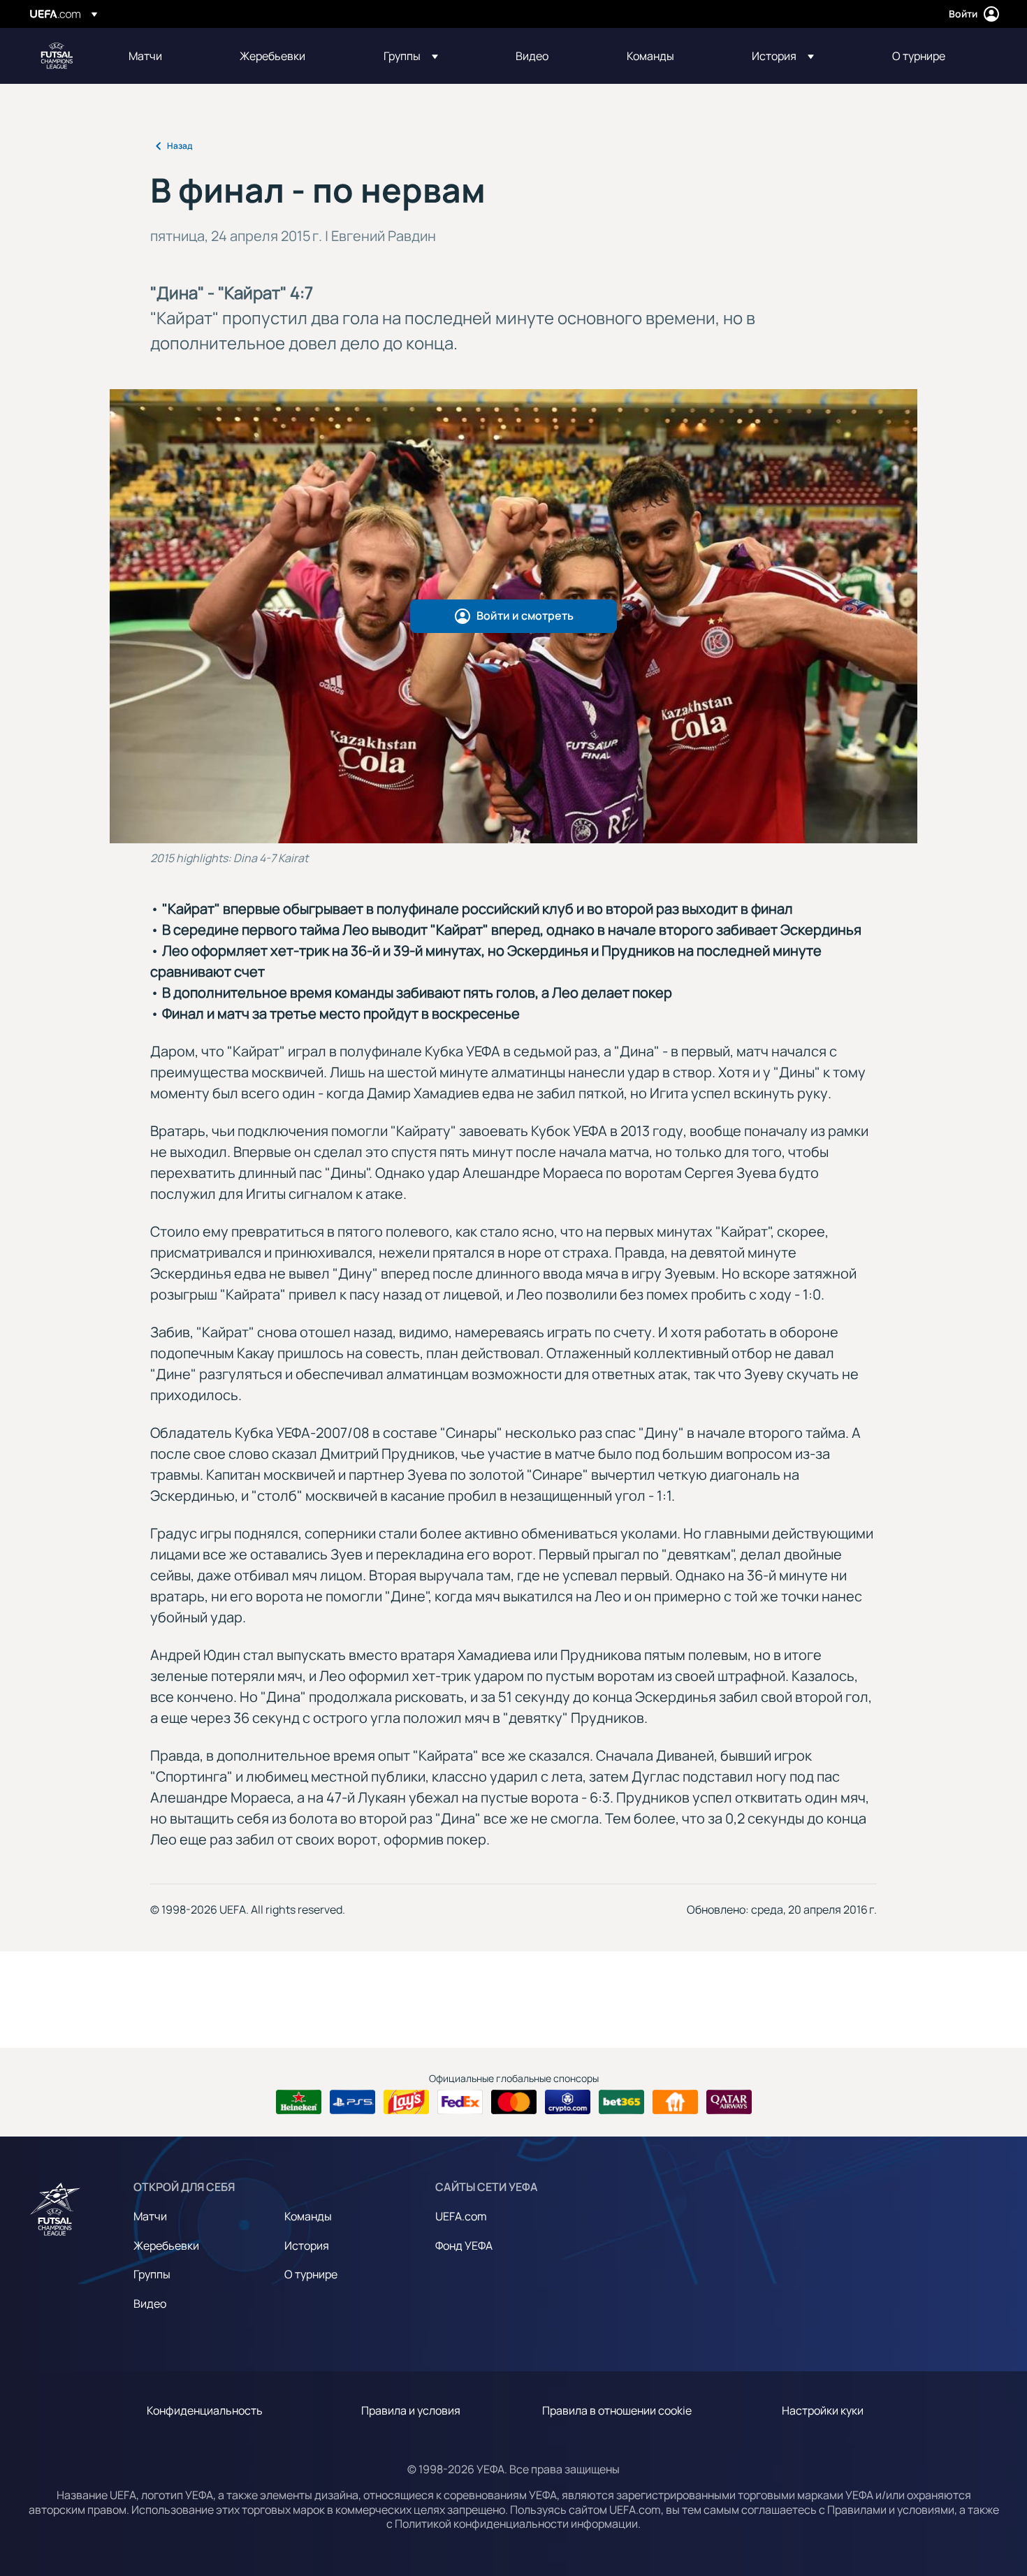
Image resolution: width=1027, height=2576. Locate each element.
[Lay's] (406, 2102)
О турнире (311, 2274)
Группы (152, 2274)
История (307, 2246)
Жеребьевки (166, 2246)
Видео (150, 2304)
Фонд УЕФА (464, 2246)
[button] (411, 56)
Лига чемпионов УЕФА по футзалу (57, 56)
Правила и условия (411, 2410)
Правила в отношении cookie (617, 2410)
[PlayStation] (352, 2102)
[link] (145, 56)
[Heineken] (299, 2102)
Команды (308, 2216)
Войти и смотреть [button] (525, 616)
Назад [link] (180, 146)
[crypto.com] (568, 2102)
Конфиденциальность (205, 2410)
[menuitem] (167, 56)
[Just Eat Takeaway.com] (675, 2102)
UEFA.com (461, 2216)
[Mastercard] (514, 2102)
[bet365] (621, 2102)
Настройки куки (823, 2410)
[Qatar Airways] (729, 2102)
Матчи (150, 2216)
